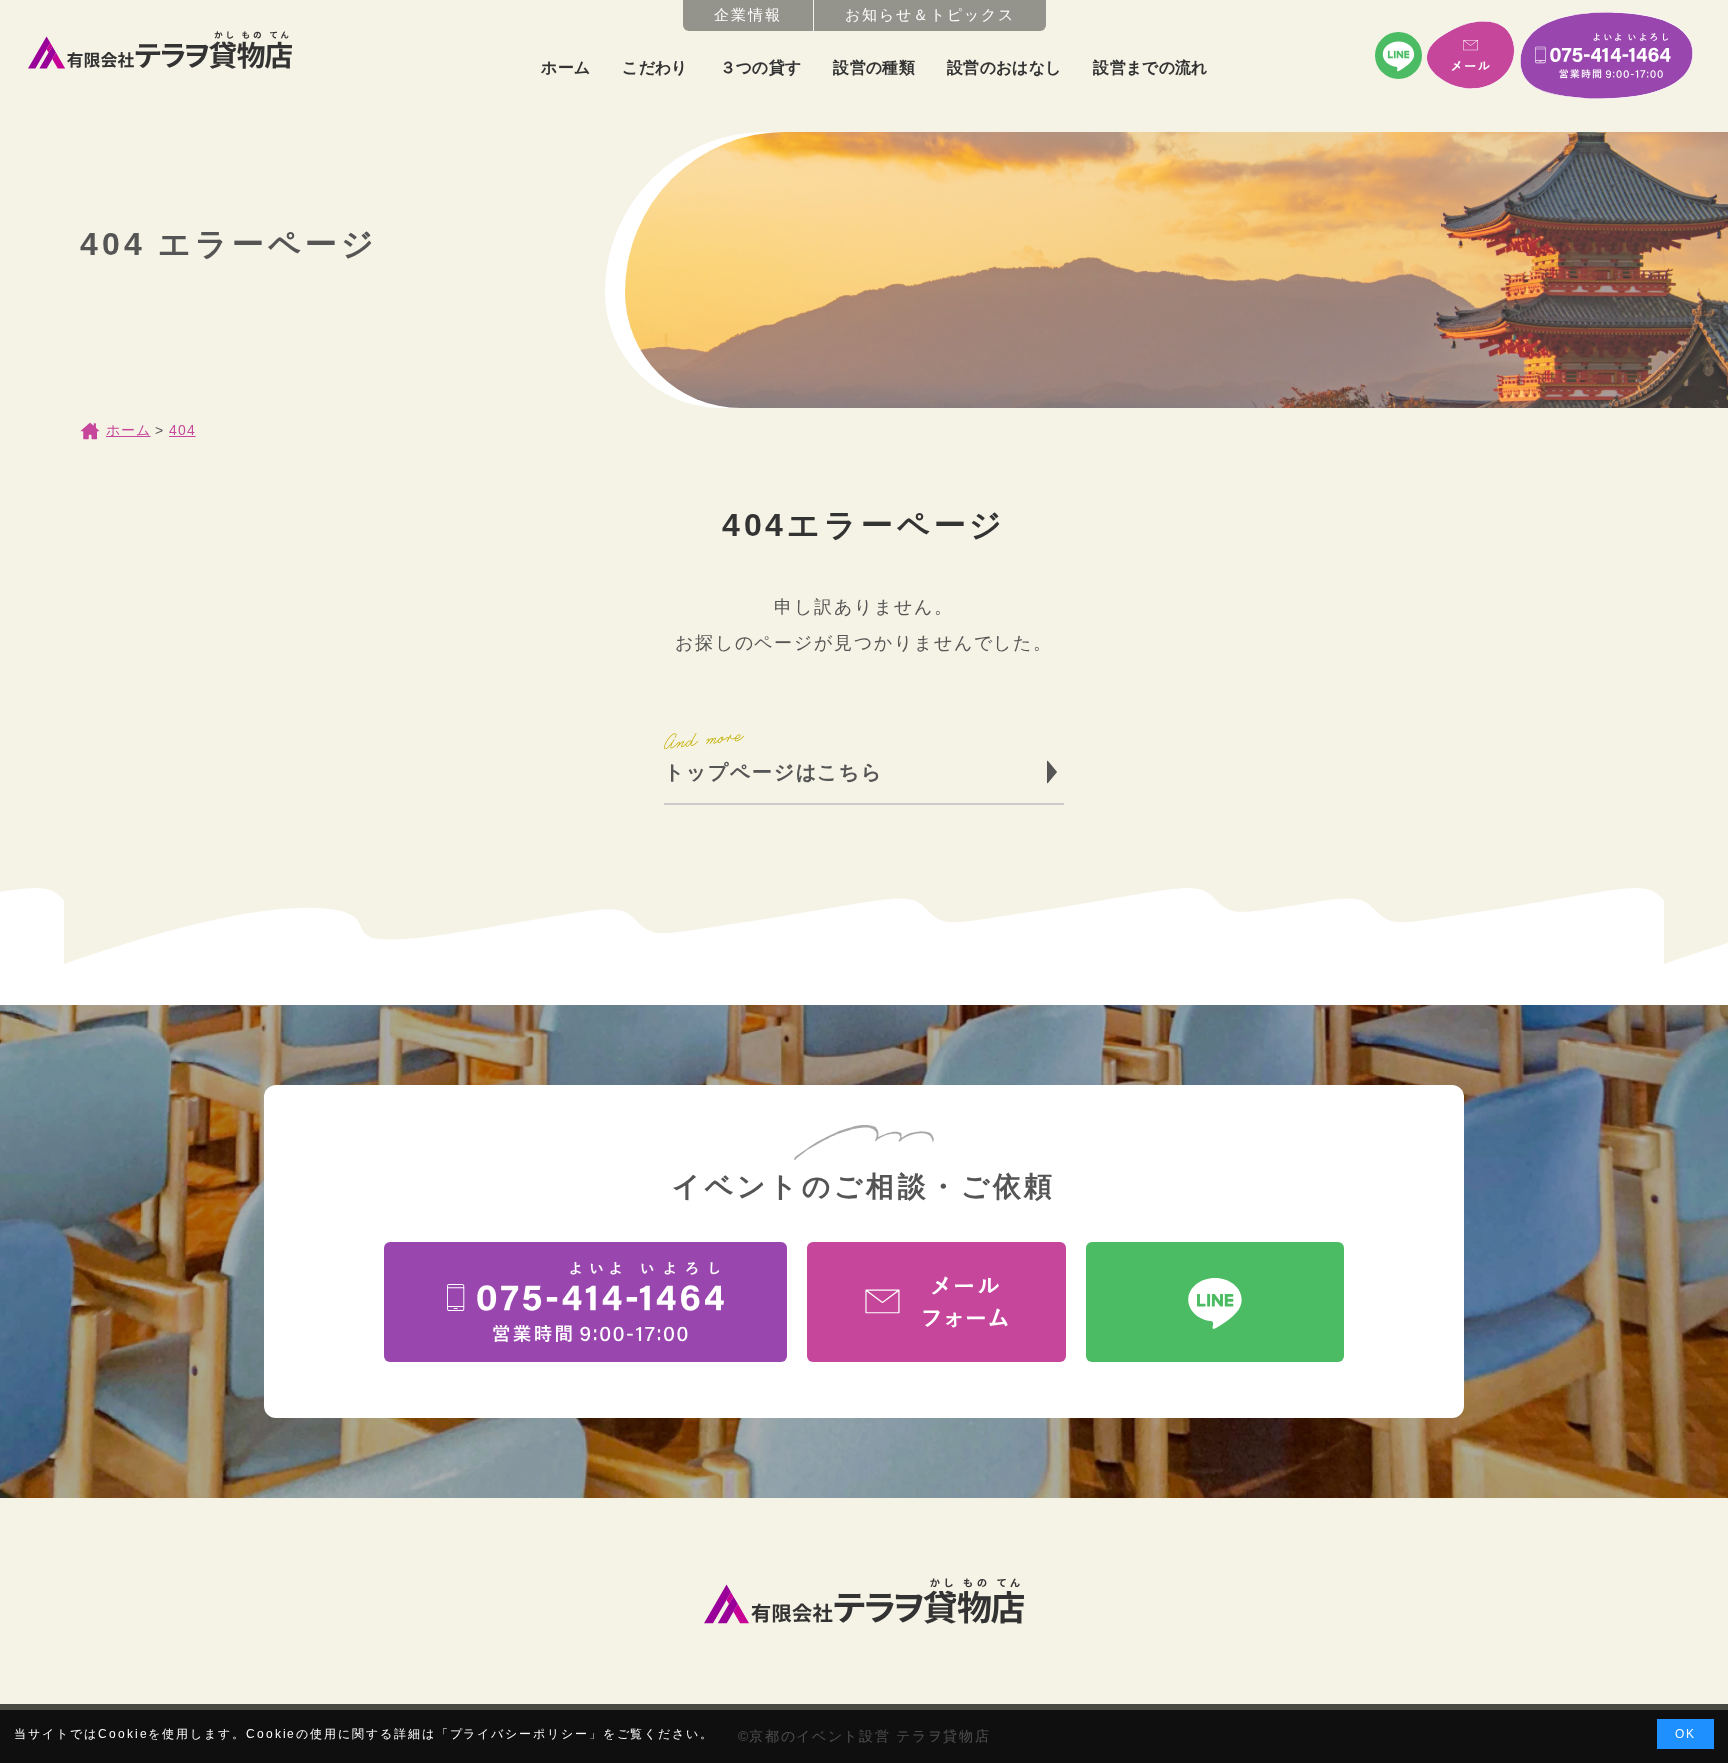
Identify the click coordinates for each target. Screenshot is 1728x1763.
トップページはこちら (773, 772)
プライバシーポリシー (519, 1734)
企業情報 (748, 14)
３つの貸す (761, 67)
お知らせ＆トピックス (929, 14)
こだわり (654, 67)
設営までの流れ (1150, 67)
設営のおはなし (1004, 67)
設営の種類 (874, 67)
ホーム (565, 67)
